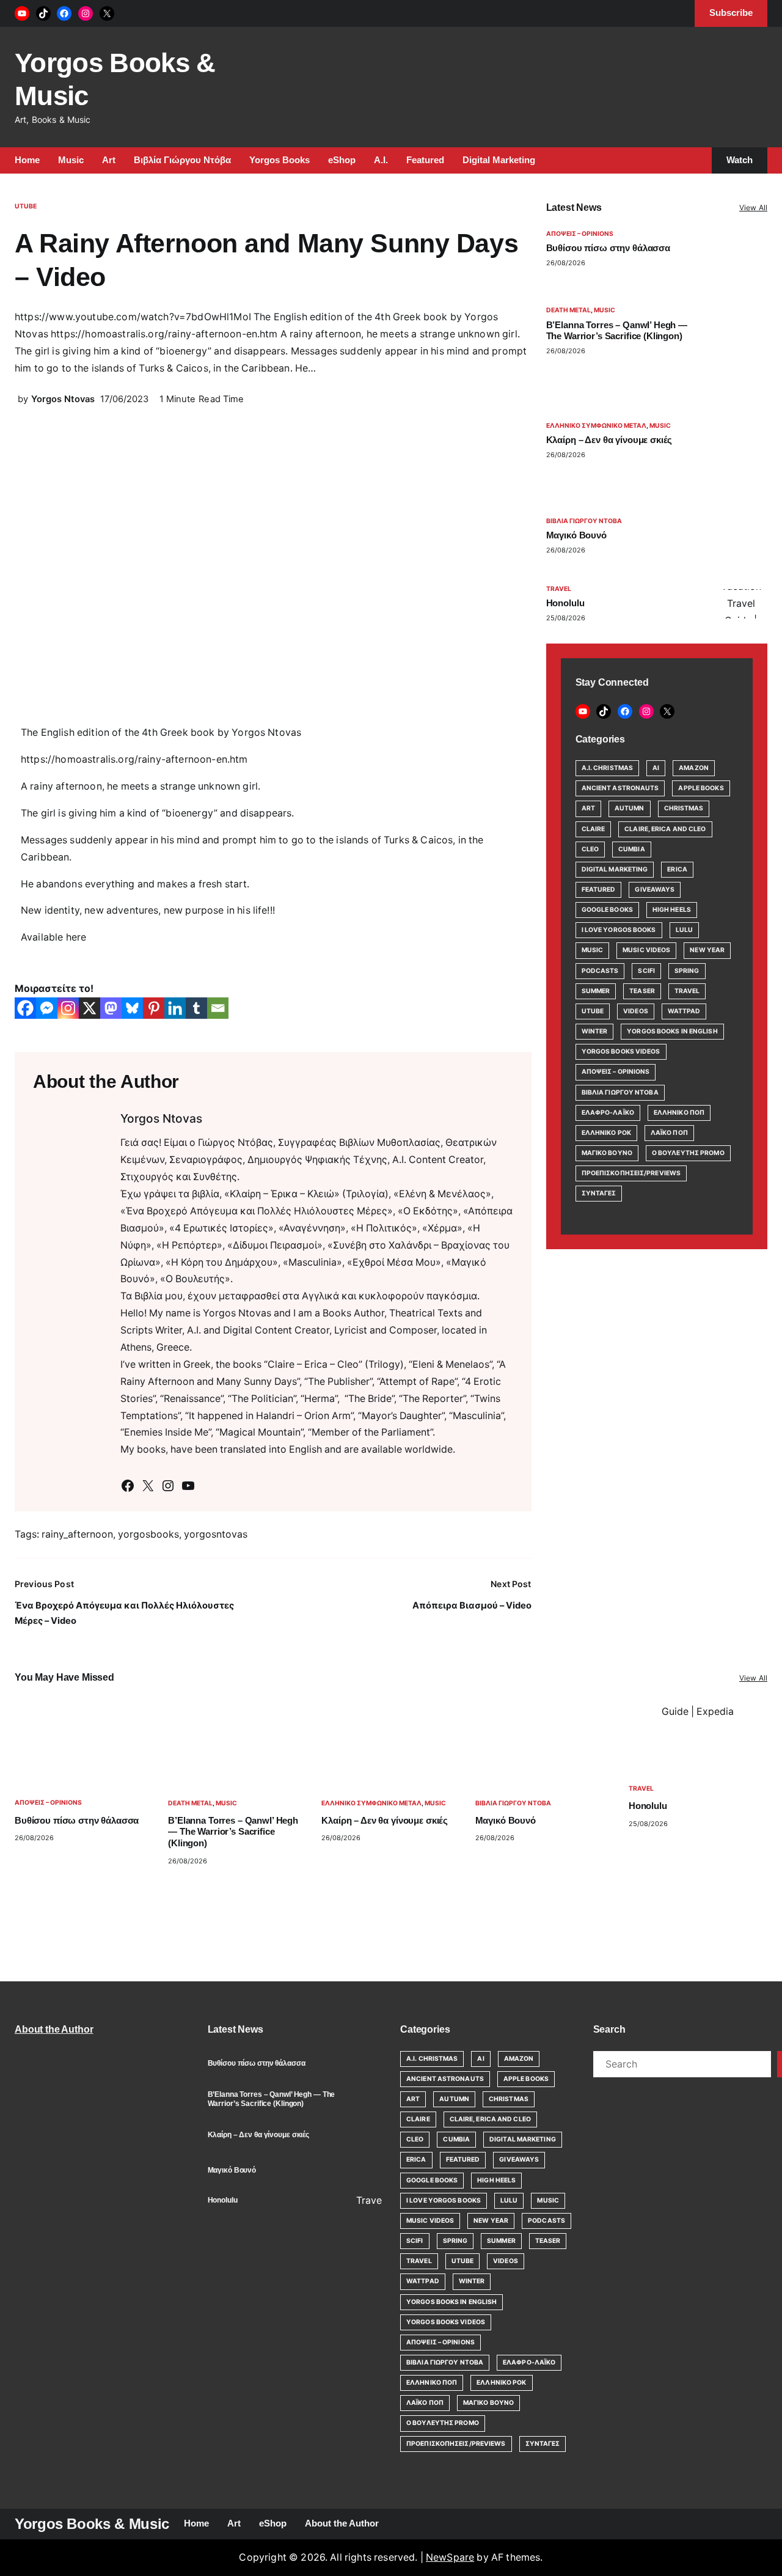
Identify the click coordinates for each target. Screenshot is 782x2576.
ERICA (677, 869)
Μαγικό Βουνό (576, 535)
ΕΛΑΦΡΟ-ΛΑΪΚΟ (608, 1113)
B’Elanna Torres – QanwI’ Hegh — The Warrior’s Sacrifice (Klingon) (617, 331)
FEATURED (599, 890)
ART (588, 808)
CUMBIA (632, 849)
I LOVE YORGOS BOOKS (619, 930)
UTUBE (26, 206)
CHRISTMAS (684, 808)
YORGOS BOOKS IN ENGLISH (672, 1031)
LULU (684, 930)
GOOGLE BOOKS (607, 910)
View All (753, 207)
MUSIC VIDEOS (646, 950)
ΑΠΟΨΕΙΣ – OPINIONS (580, 234)
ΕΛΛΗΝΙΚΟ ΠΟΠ (679, 1113)
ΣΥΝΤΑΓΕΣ (599, 1193)
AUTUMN (630, 808)
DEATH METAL (568, 310)
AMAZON (694, 768)
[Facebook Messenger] (47, 1008)
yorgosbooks (148, 1534)
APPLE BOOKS (701, 788)
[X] (107, 13)
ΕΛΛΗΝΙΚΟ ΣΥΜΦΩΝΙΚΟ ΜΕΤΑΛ (596, 426)
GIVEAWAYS (655, 890)
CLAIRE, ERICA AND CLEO (665, 829)
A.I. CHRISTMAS (607, 768)
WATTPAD (684, 1011)
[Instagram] (86, 13)
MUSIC (605, 310)
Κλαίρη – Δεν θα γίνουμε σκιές (609, 440)
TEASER (642, 991)
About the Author (54, 2029)
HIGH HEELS (672, 910)
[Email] (218, 1008)
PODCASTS (600, 971)
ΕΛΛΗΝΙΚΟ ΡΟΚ (606, 1133)
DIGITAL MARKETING (615, 869)
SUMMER (596, 991)
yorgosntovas (216, 1534)
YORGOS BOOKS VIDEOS (621, 1051)
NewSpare (450, 2557)
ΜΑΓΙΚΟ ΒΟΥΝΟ (607, 1153)
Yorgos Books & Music (92, 2524)
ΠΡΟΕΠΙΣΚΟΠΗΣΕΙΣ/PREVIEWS (631, 1173)
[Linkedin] (175, 1008)
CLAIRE (594, 829)
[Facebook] (64, 13)
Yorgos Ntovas (63, 399)
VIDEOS (636, 1011)
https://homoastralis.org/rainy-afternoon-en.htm (134, 759)
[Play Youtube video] (741, 604)
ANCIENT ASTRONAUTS (620, 788)
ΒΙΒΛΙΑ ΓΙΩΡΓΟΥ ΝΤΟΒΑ (584, 521)
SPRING (687, 971)
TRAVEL (559, 589)
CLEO (590, 849)
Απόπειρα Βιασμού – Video (472, 1605)
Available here (53, 937)
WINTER (595, 1031)
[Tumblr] (196, 1008)
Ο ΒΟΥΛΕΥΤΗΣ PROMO (688, 1153)
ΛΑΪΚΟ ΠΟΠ (669, 1133)
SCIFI (646, 971)
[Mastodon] (111, 1008)
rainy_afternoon (77, 1534)
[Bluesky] (132, 1008)
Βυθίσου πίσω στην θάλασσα (608, 248)
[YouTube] (22, 13)
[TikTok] (43, 13)
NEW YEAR (707, 950)
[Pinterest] (154, 1008)
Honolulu (565, 603)
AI (656, 768)
